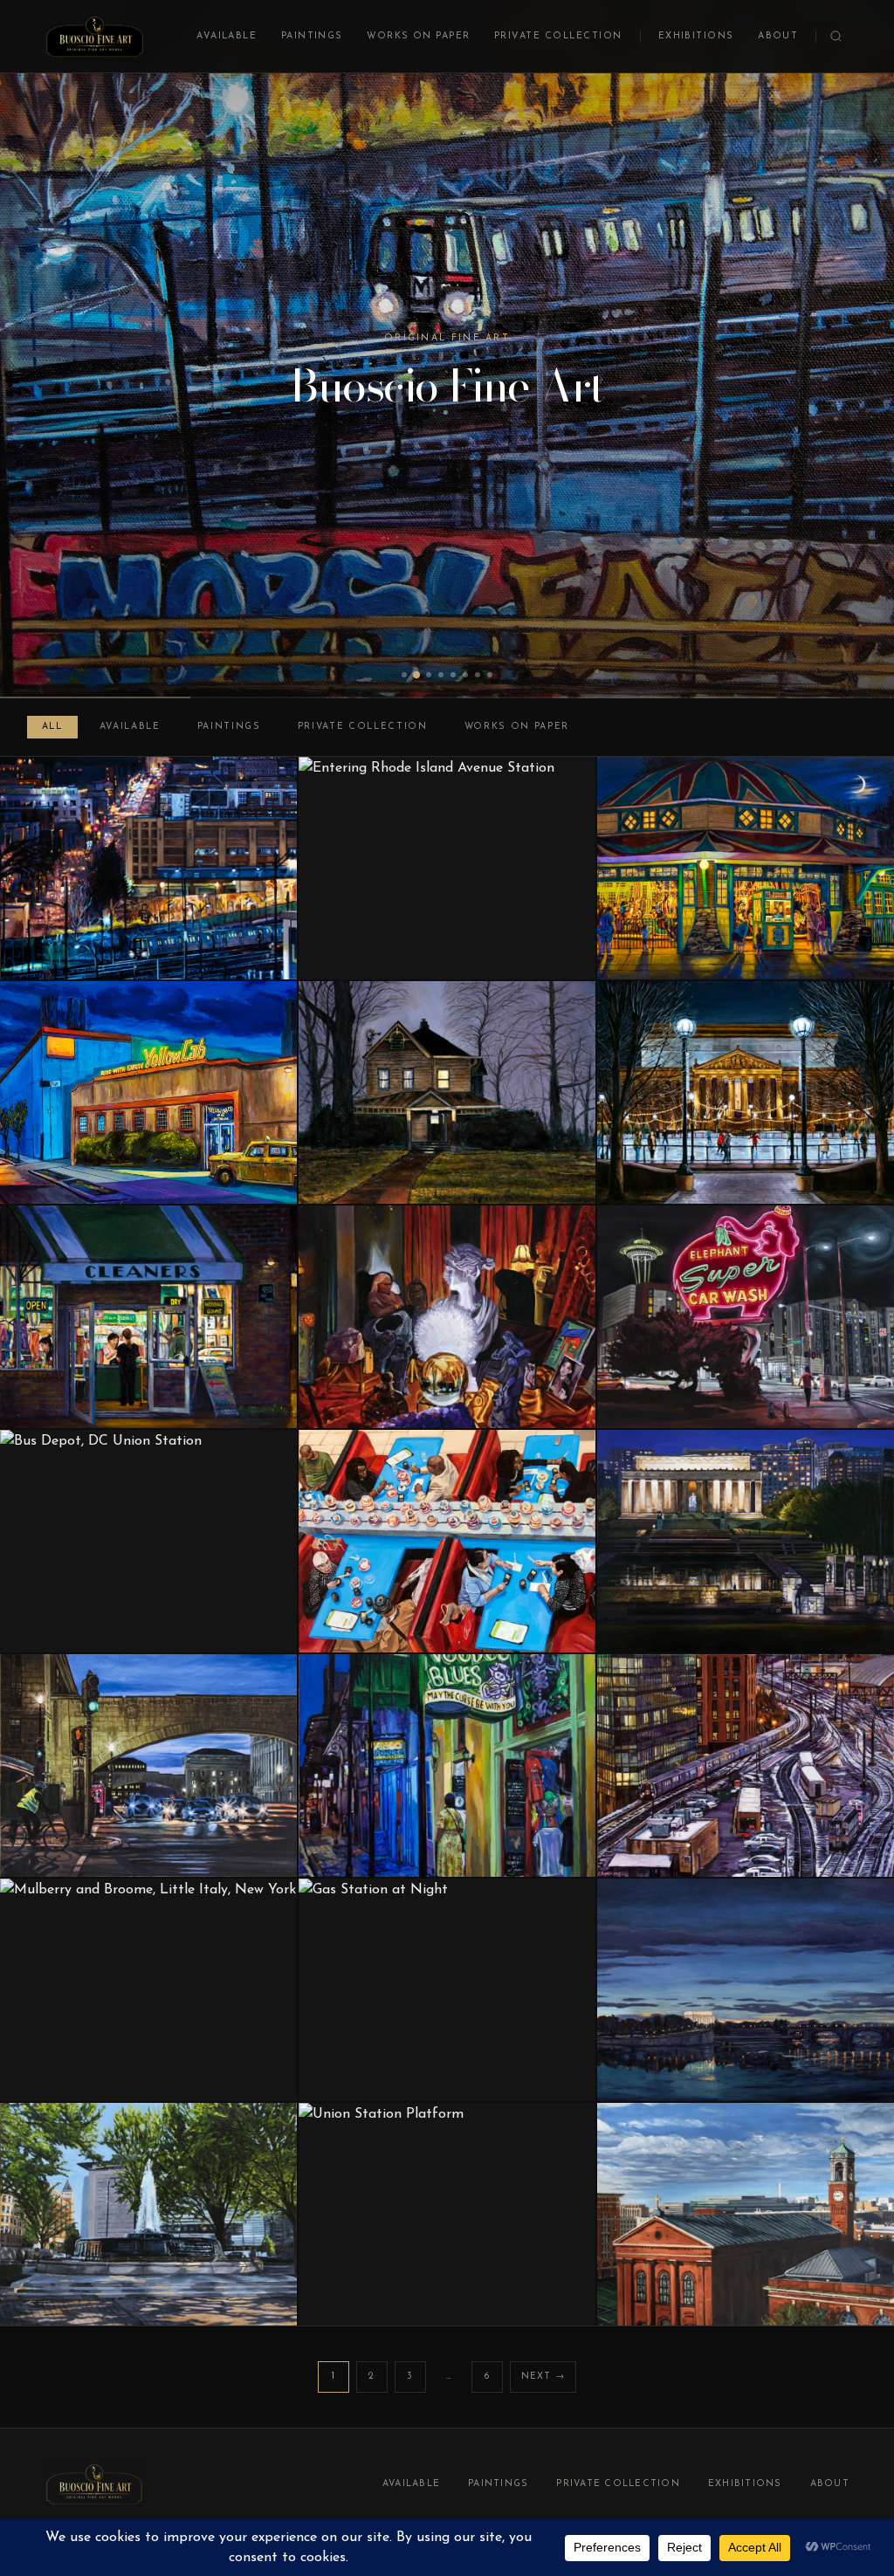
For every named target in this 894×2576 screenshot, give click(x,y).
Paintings (312, 36)
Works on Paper (419, 36)
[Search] (836, 36)
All (52, 727)
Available (227, 36)
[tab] (404, 675)
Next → (543, 2377)
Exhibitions (696, 36)
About (778, 36)
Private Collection (558, 36)
